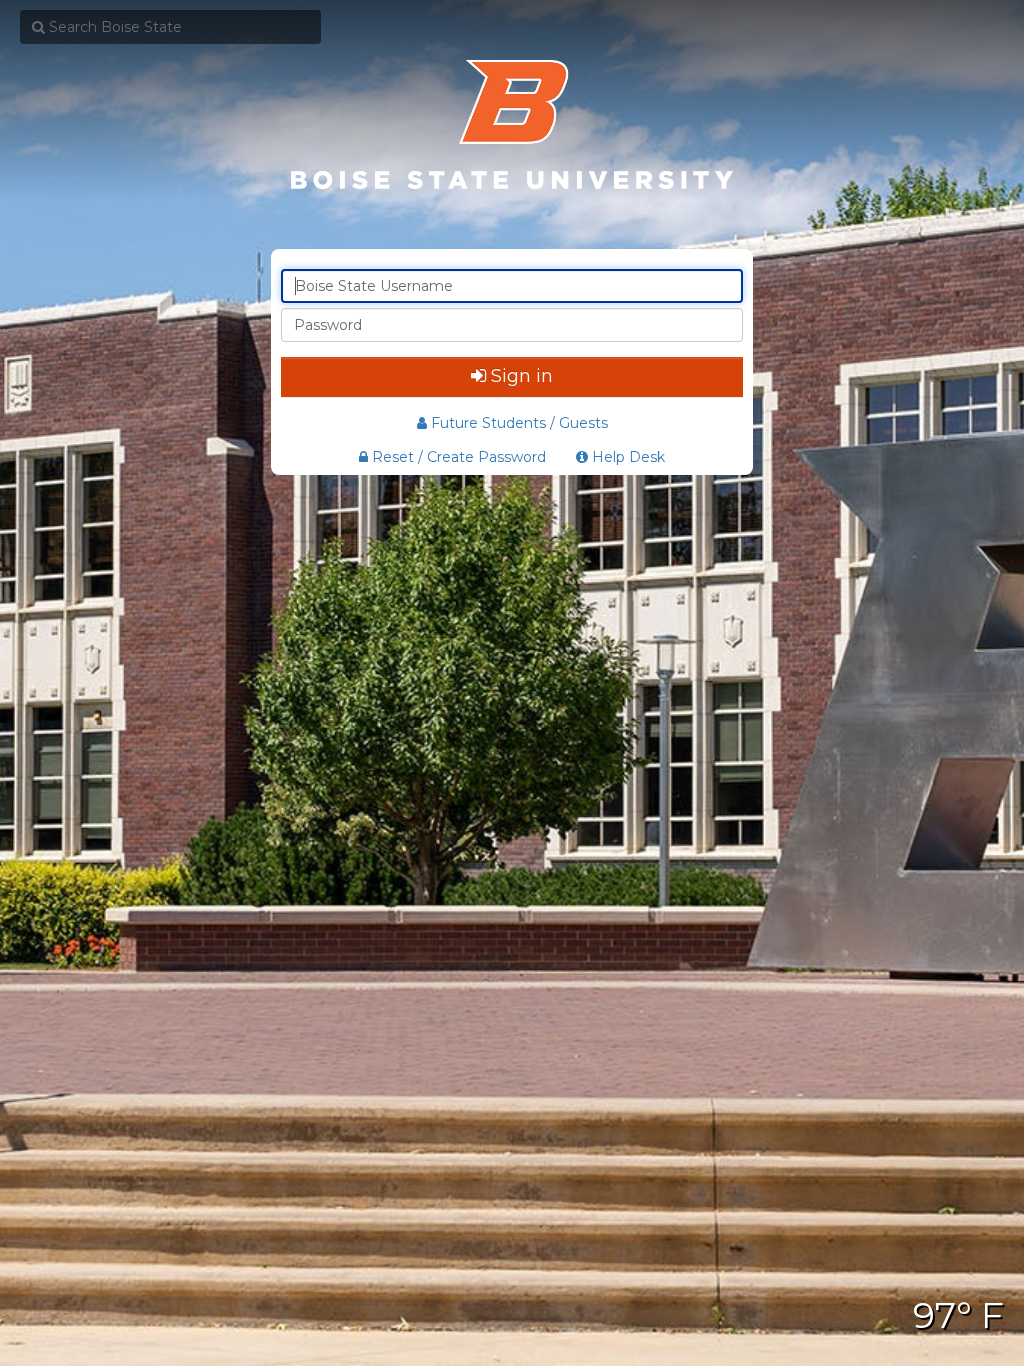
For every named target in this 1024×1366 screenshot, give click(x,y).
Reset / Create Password (457, 457)
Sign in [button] (522, 376)
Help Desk (626, 457)
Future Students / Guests (519, 423)
